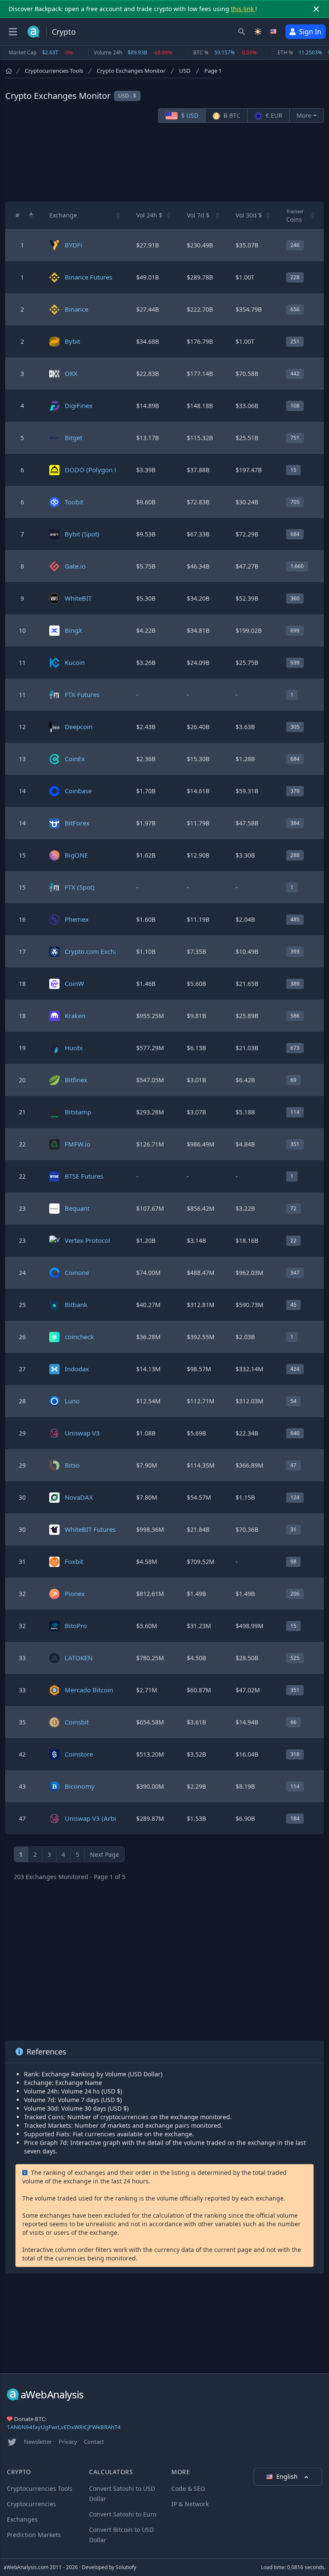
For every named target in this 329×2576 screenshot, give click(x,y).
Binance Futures (88, 277)
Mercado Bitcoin (89, 1690)
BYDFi (73, 245)
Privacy (68, 2442)
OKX (71, 373)
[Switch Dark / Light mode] (258, 32)
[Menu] (13, 32)
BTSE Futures (84, 1176)
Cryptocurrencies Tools (54, 71)
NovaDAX (79, 1497)
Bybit (72, 341)
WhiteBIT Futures (90, 1529)
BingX (73, 630)
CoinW (74, 983)
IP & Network (190, 2504)
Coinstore (79, 1754)
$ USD (189, 115)
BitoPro (76, 1626)
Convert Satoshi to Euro (123, 2514)
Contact (94, 2442)
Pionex (75, 1593)
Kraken (75, 1016)
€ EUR (273, 115)
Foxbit (74, 1561)
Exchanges (22, 2519)
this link (243, 9)
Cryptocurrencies (31, 2504)
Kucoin (75, 662)
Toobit (74, 502)
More (304, 115)
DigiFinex (79, 405)
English (288, 2476)
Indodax (77, 1369)
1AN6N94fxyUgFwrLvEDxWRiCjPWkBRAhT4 (64, 2427)
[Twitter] (12, 2442)
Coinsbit (77, 1722)
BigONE (76, 855)
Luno (72, 1401)
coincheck (79, 1337)
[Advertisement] (164, 162)
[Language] (274, 32)
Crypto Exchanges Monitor (131, 71)
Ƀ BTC (231, 115)
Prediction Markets (34, 2535)
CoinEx (75, 759)
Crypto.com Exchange (97, 951)
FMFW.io (78, 1144)
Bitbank (76, 1304)
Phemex (77, 919)
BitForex (77, 823)
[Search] (242, 32)
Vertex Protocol (87, 1240)
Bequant (77, 1208)
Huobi (74, 1048)
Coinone (77, 1272)
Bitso (72, 1465)
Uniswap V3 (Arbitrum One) (106, 1818)
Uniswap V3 (82, 1433)
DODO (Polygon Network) (103, 470)
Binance (76, 309)
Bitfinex (76, 1080)
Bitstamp (78, 1112)
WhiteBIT (78, 598)
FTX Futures (82, 694)
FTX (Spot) (80, 887)
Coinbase (78, 791)
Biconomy (80, 1786)
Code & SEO (188, 2488)
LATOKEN (79, 1658)
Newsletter (38, 2442)
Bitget (73, 438)
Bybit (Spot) (82, 534)
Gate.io (75, 566)
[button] (31, 215)
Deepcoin (79, 727)
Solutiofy (126, 2567)
